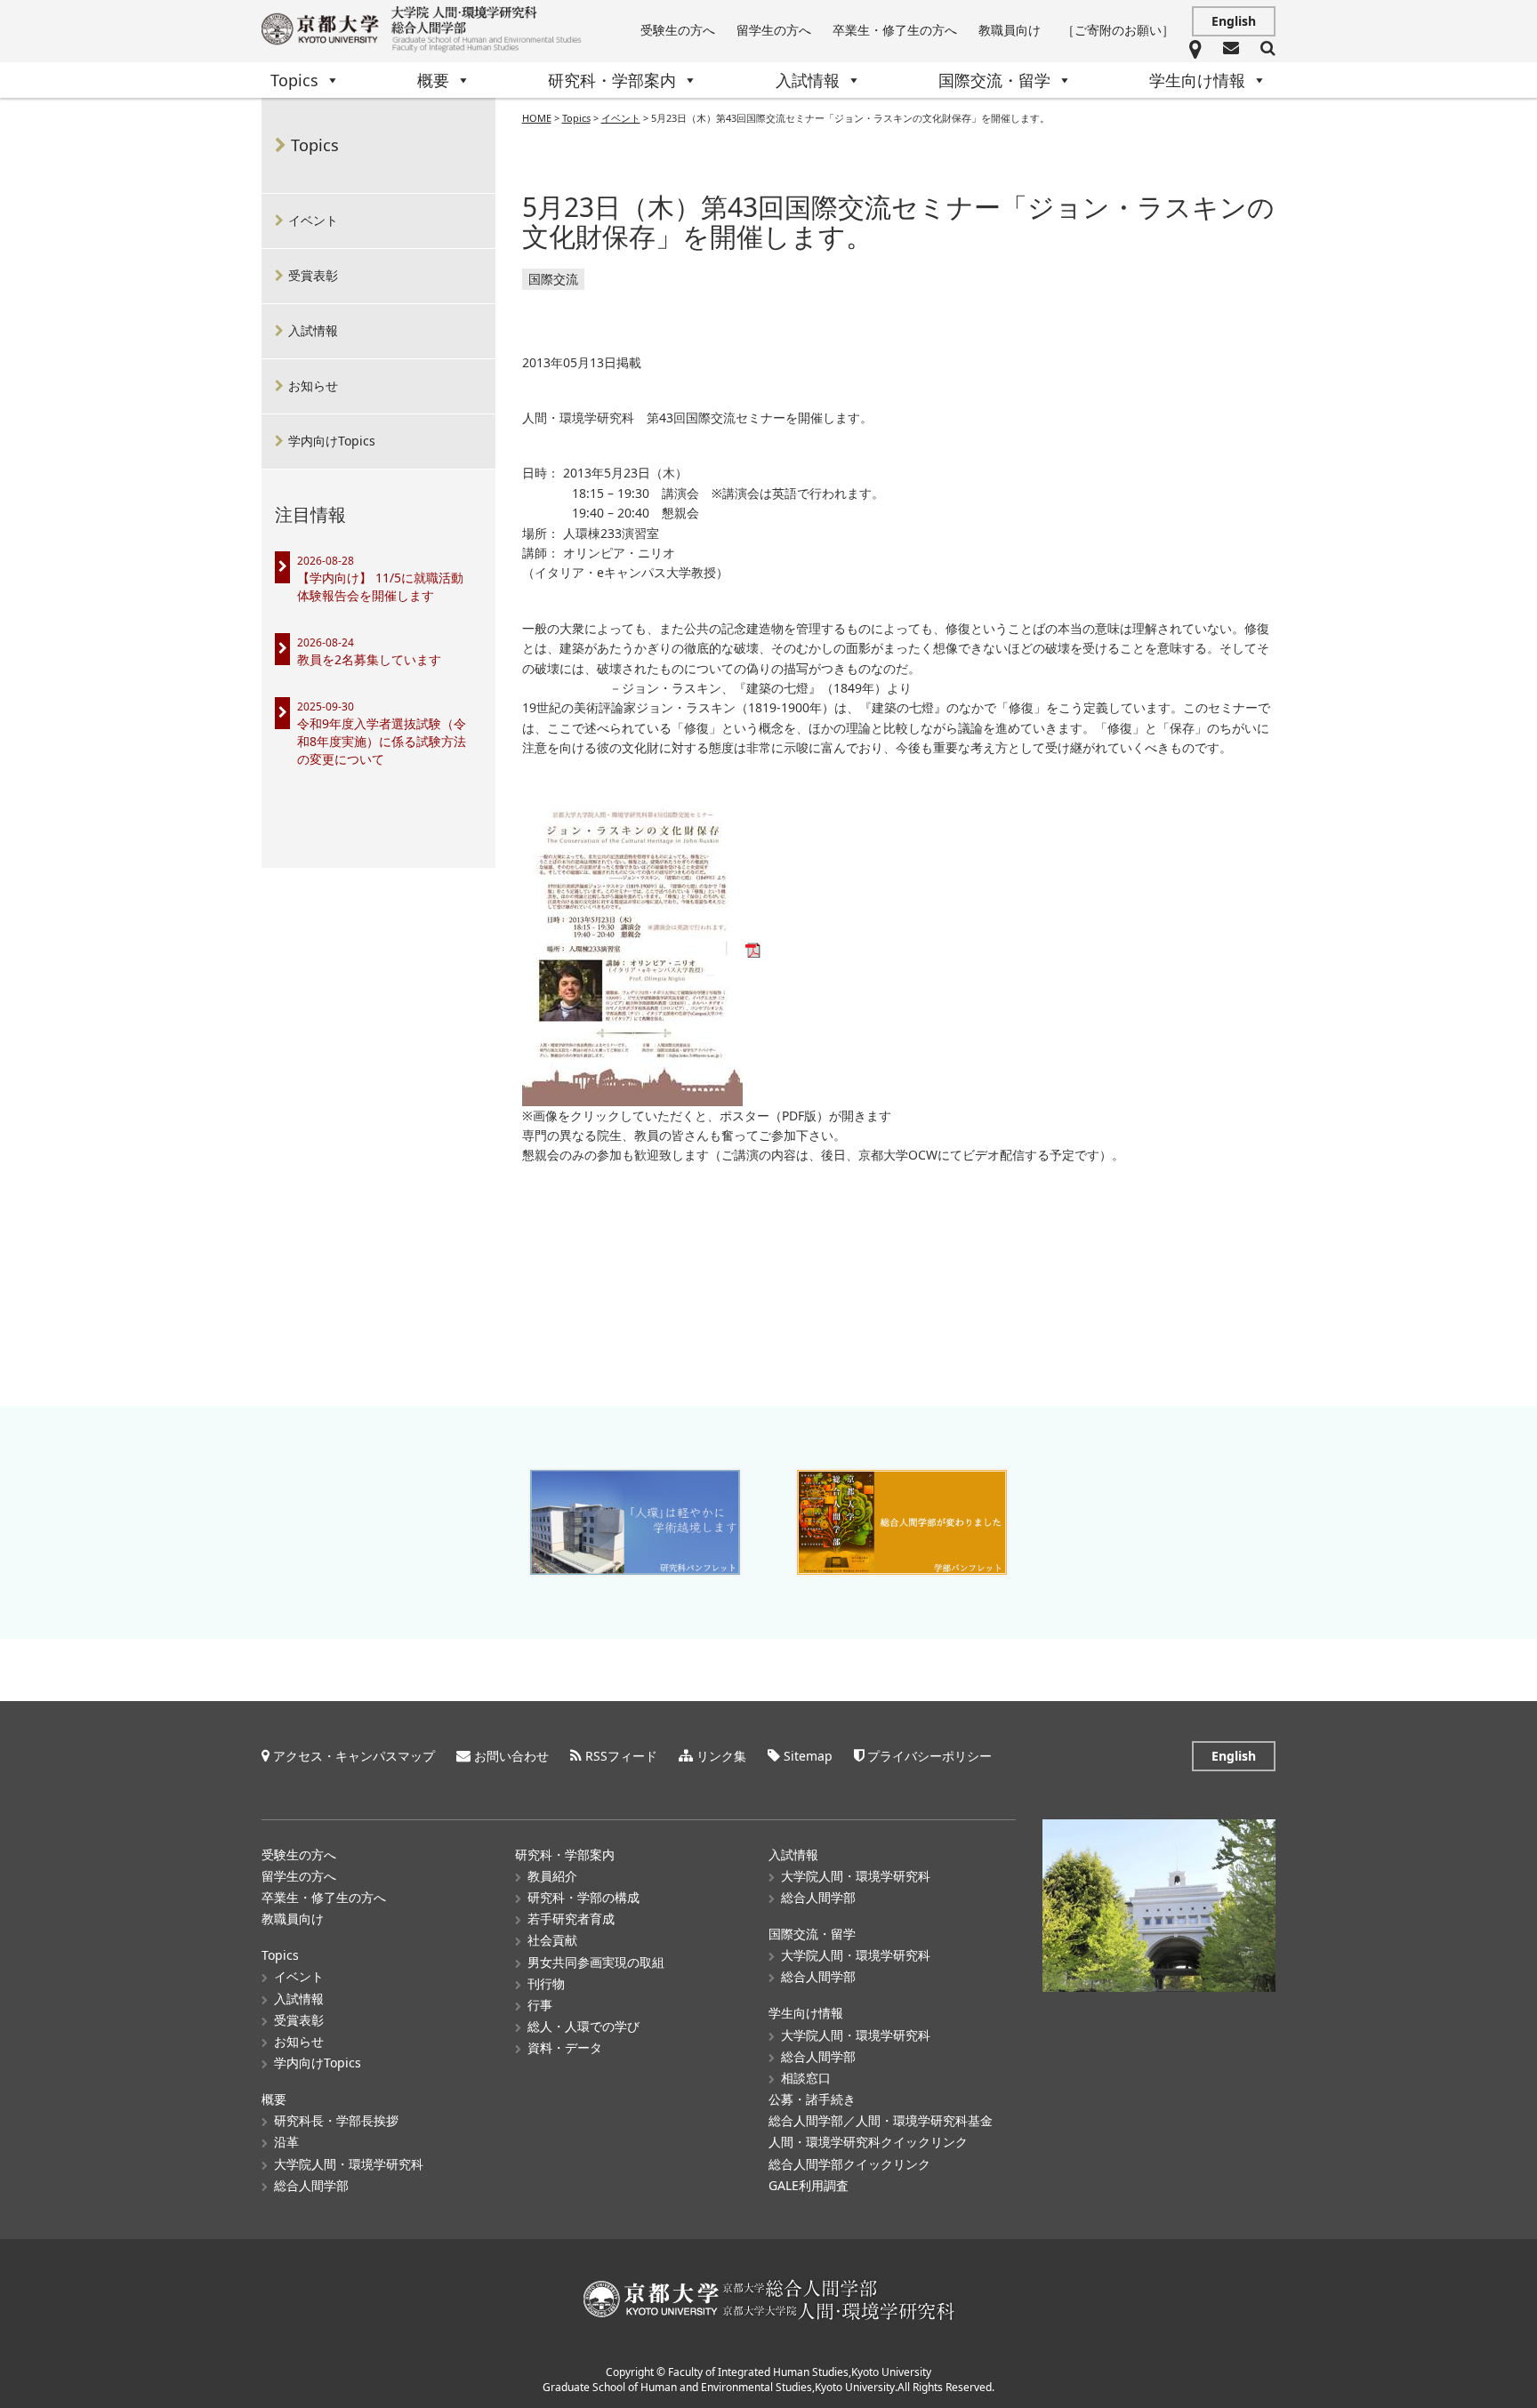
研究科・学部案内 (612, 80)
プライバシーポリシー (929, 1756)
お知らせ (313, 385)
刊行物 (546, 1983)
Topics (294, 80)
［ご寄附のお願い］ (1118, 30)
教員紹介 (552, 1876)
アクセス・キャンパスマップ (354, 1756)
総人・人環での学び (583, 2026)
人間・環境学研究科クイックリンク (868, 2142)
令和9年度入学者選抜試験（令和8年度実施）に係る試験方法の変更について (382, 741)
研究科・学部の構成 (583, 1897)
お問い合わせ (511, 1756)
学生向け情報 (1197, 80)
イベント (313, 220)
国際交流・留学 (994, 80)
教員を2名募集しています (369, 659)
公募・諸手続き (812, 2099)
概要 (433, 80)
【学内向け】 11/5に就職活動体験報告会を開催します (380, 586)
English (1234, 21)
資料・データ (565, 2047)
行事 (540, 2005)
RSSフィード (621, 1756)
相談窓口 (806, 2078)
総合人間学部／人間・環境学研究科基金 (881, 2120)
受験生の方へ (678, 30)
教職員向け (1010, 30)
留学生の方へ (774, 30)
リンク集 (721, 1756)
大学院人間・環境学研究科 (349, 2164)
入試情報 (808, 80)
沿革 (286, 2142)
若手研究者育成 (571, 1918)
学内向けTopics (332, 441)
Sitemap (808, 1756)
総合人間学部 (311, 2185)
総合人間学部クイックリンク (849, 2164)
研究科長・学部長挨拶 (336, 2120)
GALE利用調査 (809, 2185)
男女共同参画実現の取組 (596, 1962)
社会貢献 (552, 1940)
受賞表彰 (313, 275)
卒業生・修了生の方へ (895, 30)
